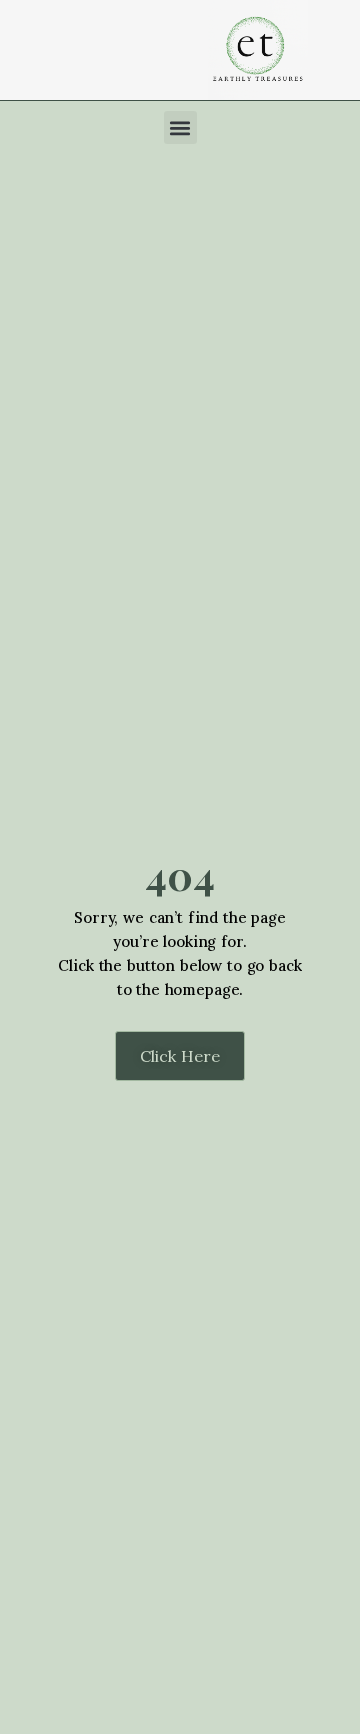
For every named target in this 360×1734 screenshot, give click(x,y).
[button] (180, 127)
